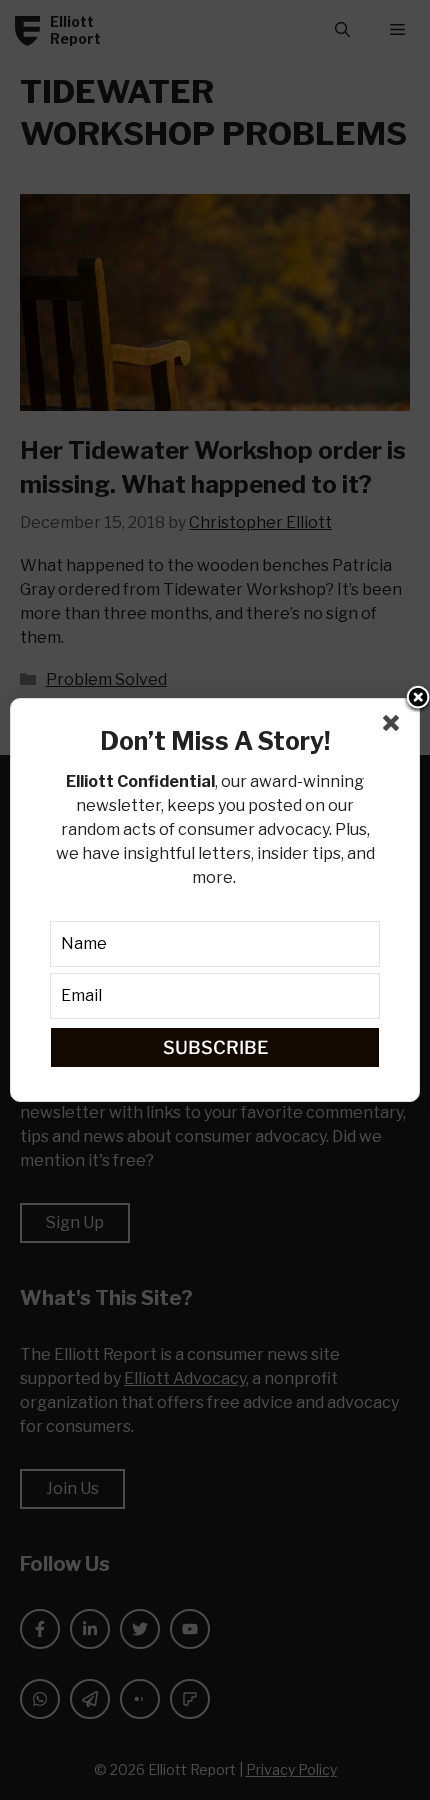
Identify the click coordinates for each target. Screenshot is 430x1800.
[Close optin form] (395, 727)
